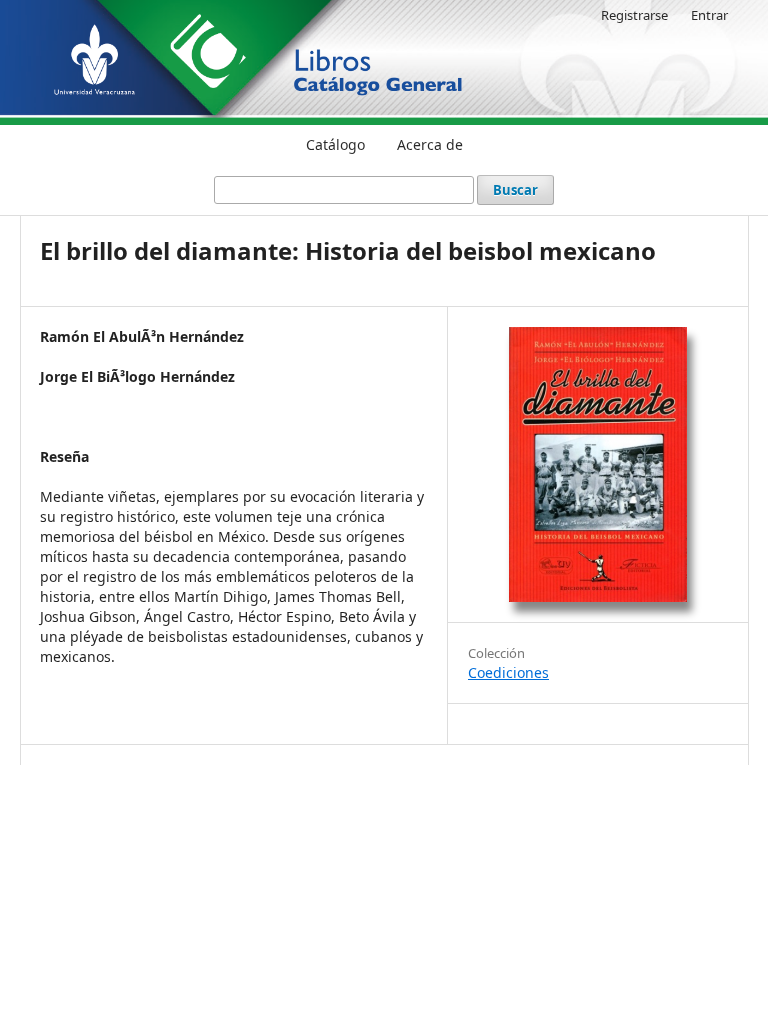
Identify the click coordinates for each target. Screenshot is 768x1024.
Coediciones (508, 672)
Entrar (709, 15)
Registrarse (634, 15)
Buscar (515, 190)
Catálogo (335, 144)
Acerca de (430, 144)
